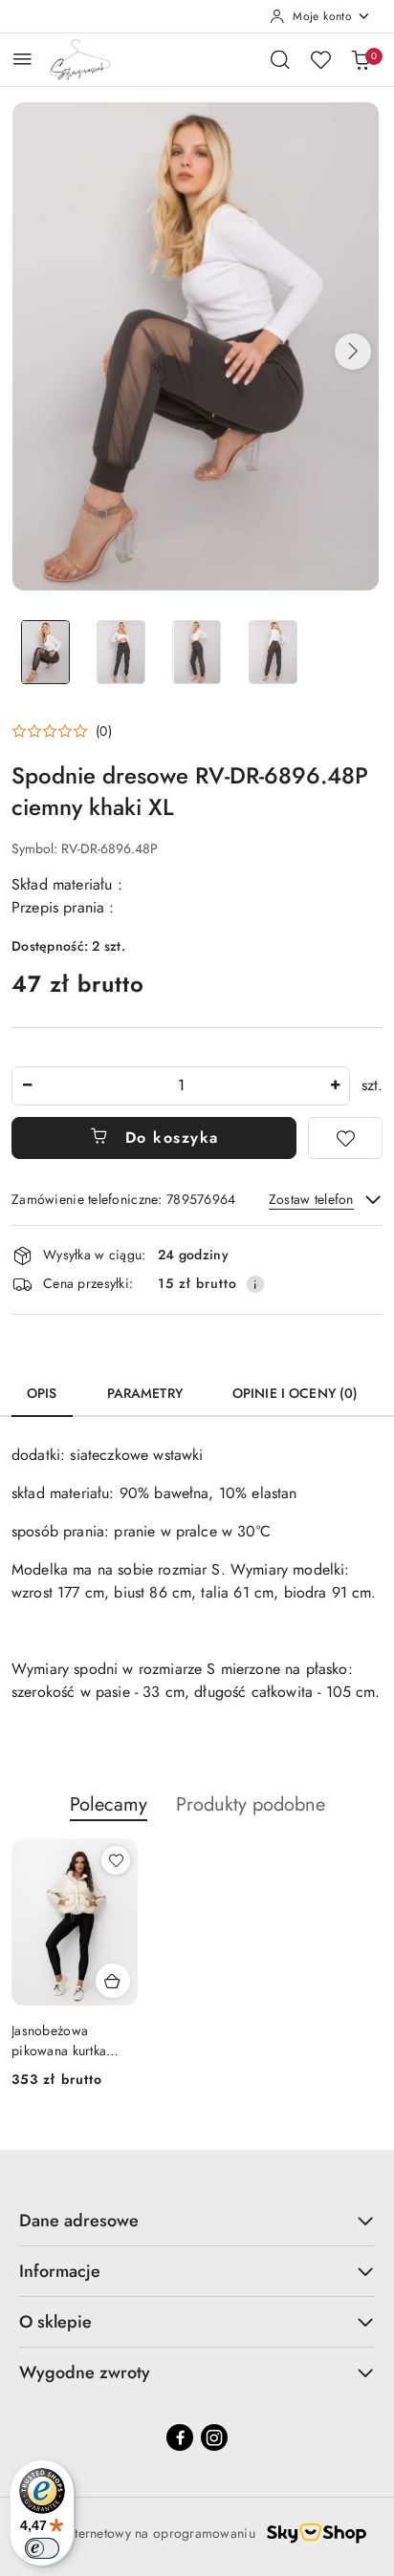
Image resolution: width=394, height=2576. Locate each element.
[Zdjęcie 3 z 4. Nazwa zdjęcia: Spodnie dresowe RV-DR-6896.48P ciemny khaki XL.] (197, 652)
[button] (353, 352)
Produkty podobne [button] (251, 1804)
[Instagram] (214, 2437)
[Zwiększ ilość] (335, 1086)
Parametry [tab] (145, 1393)
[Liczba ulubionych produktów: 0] (320, 59)
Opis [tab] (42, 1393)
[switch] (42, 2548)
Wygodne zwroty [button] (85, 2372)
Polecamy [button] (109, 1804)
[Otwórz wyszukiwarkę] (280, 59)
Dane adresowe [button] (79, 2221)
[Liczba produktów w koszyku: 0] (361, 59)
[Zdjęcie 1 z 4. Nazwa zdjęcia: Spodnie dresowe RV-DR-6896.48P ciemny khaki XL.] (45, 652)
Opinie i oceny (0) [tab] (295, 1393)
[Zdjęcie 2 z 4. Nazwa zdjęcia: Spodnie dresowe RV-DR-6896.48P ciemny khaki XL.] (121, 652)
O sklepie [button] (55, 2322)
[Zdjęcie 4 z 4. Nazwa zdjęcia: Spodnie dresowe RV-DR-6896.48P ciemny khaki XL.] (273, 652)
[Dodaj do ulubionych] (345, 1138)
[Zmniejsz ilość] (27, 1086)
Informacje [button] (60, 2271)
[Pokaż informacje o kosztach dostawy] (255, 1284)
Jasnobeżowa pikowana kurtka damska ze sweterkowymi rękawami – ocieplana (59, 2040)
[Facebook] (180, 2437)
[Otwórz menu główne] (22, 59)
